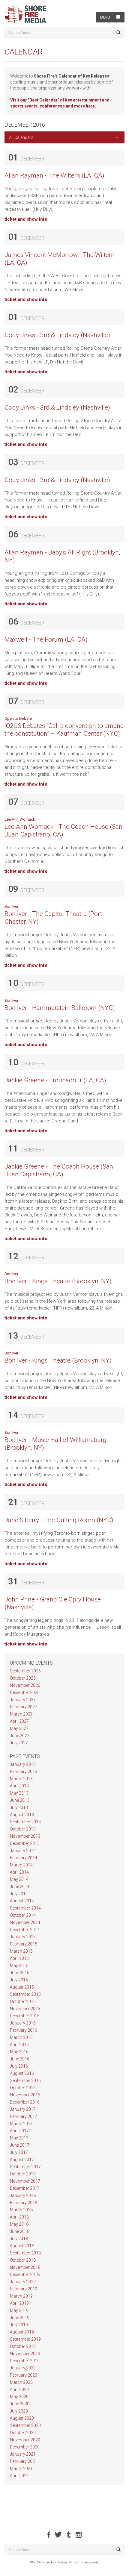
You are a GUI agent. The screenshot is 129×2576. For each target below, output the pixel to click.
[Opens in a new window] (49, 2535)
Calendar (24, 52)
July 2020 (19, 2411)
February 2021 (24, 2461)
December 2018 (25, 2275)
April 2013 (19, 1786)
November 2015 (25, 2009)
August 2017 (22, 2160)
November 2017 (25, 2181)
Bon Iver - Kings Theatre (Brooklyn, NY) (58, 1281)
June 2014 (20, 1886)
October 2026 (23, 1678)
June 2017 (20, 2145)
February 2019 (24, 2289)
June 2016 (20, 2059)
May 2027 (19, 1728)
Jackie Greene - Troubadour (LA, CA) (55, 1080)
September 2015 (25, 1994)
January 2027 (23, 1700)
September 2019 (25, 2339)
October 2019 (23, 2346)
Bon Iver (11, 906)
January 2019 (23, 2282)
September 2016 (25, 2081)
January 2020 (23, 2368)
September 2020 (25, 2425)
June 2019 (20, 2318)
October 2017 (23, 2174)
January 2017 (23, 2109)
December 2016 (25, 2102)
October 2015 (23, 2001)
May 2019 (19, 2310)
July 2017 (19, 2152)
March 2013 (21, 1779)
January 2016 (23, 2023)
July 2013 (19, 1807)
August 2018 (22, 2246)
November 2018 (25, 2267)
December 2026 (25, 1692)
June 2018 (20, 2231)
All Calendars (21, 137)
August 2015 (22, 1987)
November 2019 (25, 2354)
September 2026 (25, 1671)
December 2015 (25, 2016)
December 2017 (25, 2188)
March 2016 (21, 2037)
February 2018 (24, 2203)
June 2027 (20, 1736)
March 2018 (21, 2210)
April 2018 (19, 2217)
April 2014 (19, 1872)
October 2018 (23, 2260)
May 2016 (19, 2052)
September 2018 (25, 2253)
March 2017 (21, 2124)
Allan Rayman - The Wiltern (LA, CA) (54, 175)
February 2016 (24, 2030)
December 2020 (25, 2447)
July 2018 (19, 2239)
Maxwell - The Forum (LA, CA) (46, 640)
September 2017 (25, 2167)
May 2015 (19, 1966)
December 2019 (25, 2361)
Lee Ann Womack (20, 819)
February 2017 (24, 2116)
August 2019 (22, 2332)
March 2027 (21, 1714)
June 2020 (20, 2404)
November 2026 (25, 1685)
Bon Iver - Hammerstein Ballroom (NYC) (60, 1008)
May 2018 (19, 2224)
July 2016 (19, 2066)
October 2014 (23, 1915)
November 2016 (25, 2095)
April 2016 (19, 2045)
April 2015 (19, 1958)
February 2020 (24, 2375)
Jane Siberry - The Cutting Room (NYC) (59, 1520)
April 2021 (19, 2476)
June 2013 (20, 1800)
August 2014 (22, 1901)
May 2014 (19, 1879)
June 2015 (20, 1973)
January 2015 (23, 1937)
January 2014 (23, 1851)
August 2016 (22, 2073)
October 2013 (23, 1829)
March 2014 (21, 1865)
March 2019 (21, 2296)
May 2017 (19, 2138)
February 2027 (24, 1707)
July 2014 (19, 1894)
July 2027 (19, 1743)
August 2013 (22, 1815)
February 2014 (24, 1858)
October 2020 (23, 2433)
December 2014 (25, 1930)
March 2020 (21, 2382)
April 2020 (19, 2389)
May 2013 (19, 1793)
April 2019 (19, 2303)
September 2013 (25, 1822)
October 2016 (23, 2088)
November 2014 (25, 1922)
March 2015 (21, 1951)
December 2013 (25, 1843)
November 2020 (25, 2440)
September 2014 (25, 1908)
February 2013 (24, 1772)
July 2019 (19, 2325)
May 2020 (19, 2397)
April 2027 (19, 1721)
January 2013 (23, 1764)
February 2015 (24, 1944)
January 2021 (23, 2454)
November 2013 (25, 1836)
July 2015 (19, 1980)
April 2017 (19, 2131)
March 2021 (21, 2469)
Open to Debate (18, 718)
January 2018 (23, 2195)
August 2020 (22, 2418)
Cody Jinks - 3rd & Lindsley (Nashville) (57, 335)
